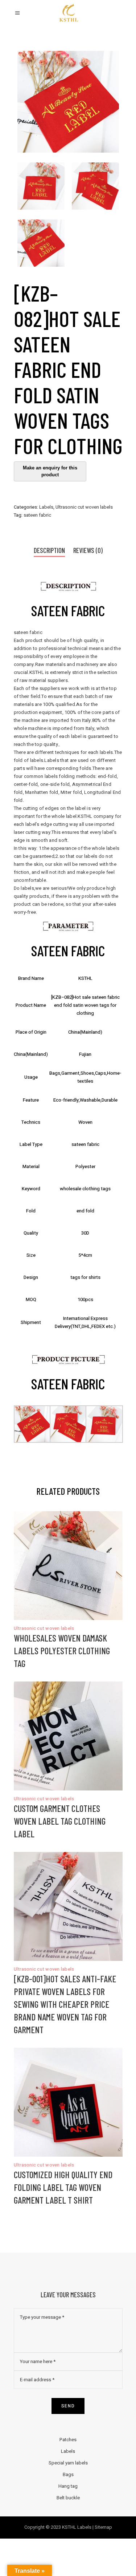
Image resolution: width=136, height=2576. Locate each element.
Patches (68, 2440)
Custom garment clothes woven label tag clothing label (60, 1821)
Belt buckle (68, 2498)
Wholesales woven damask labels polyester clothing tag (62, 1651)
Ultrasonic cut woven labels (84, 507)
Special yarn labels (68, 2463)
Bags (68, 2474)
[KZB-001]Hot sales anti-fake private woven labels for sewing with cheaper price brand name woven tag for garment (65, 2004)
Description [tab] (49, 550)
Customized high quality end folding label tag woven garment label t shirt (63, 2187)
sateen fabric (37, 515)
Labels (46, 507)
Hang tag (68, 2486)
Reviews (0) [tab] (88, 550)
